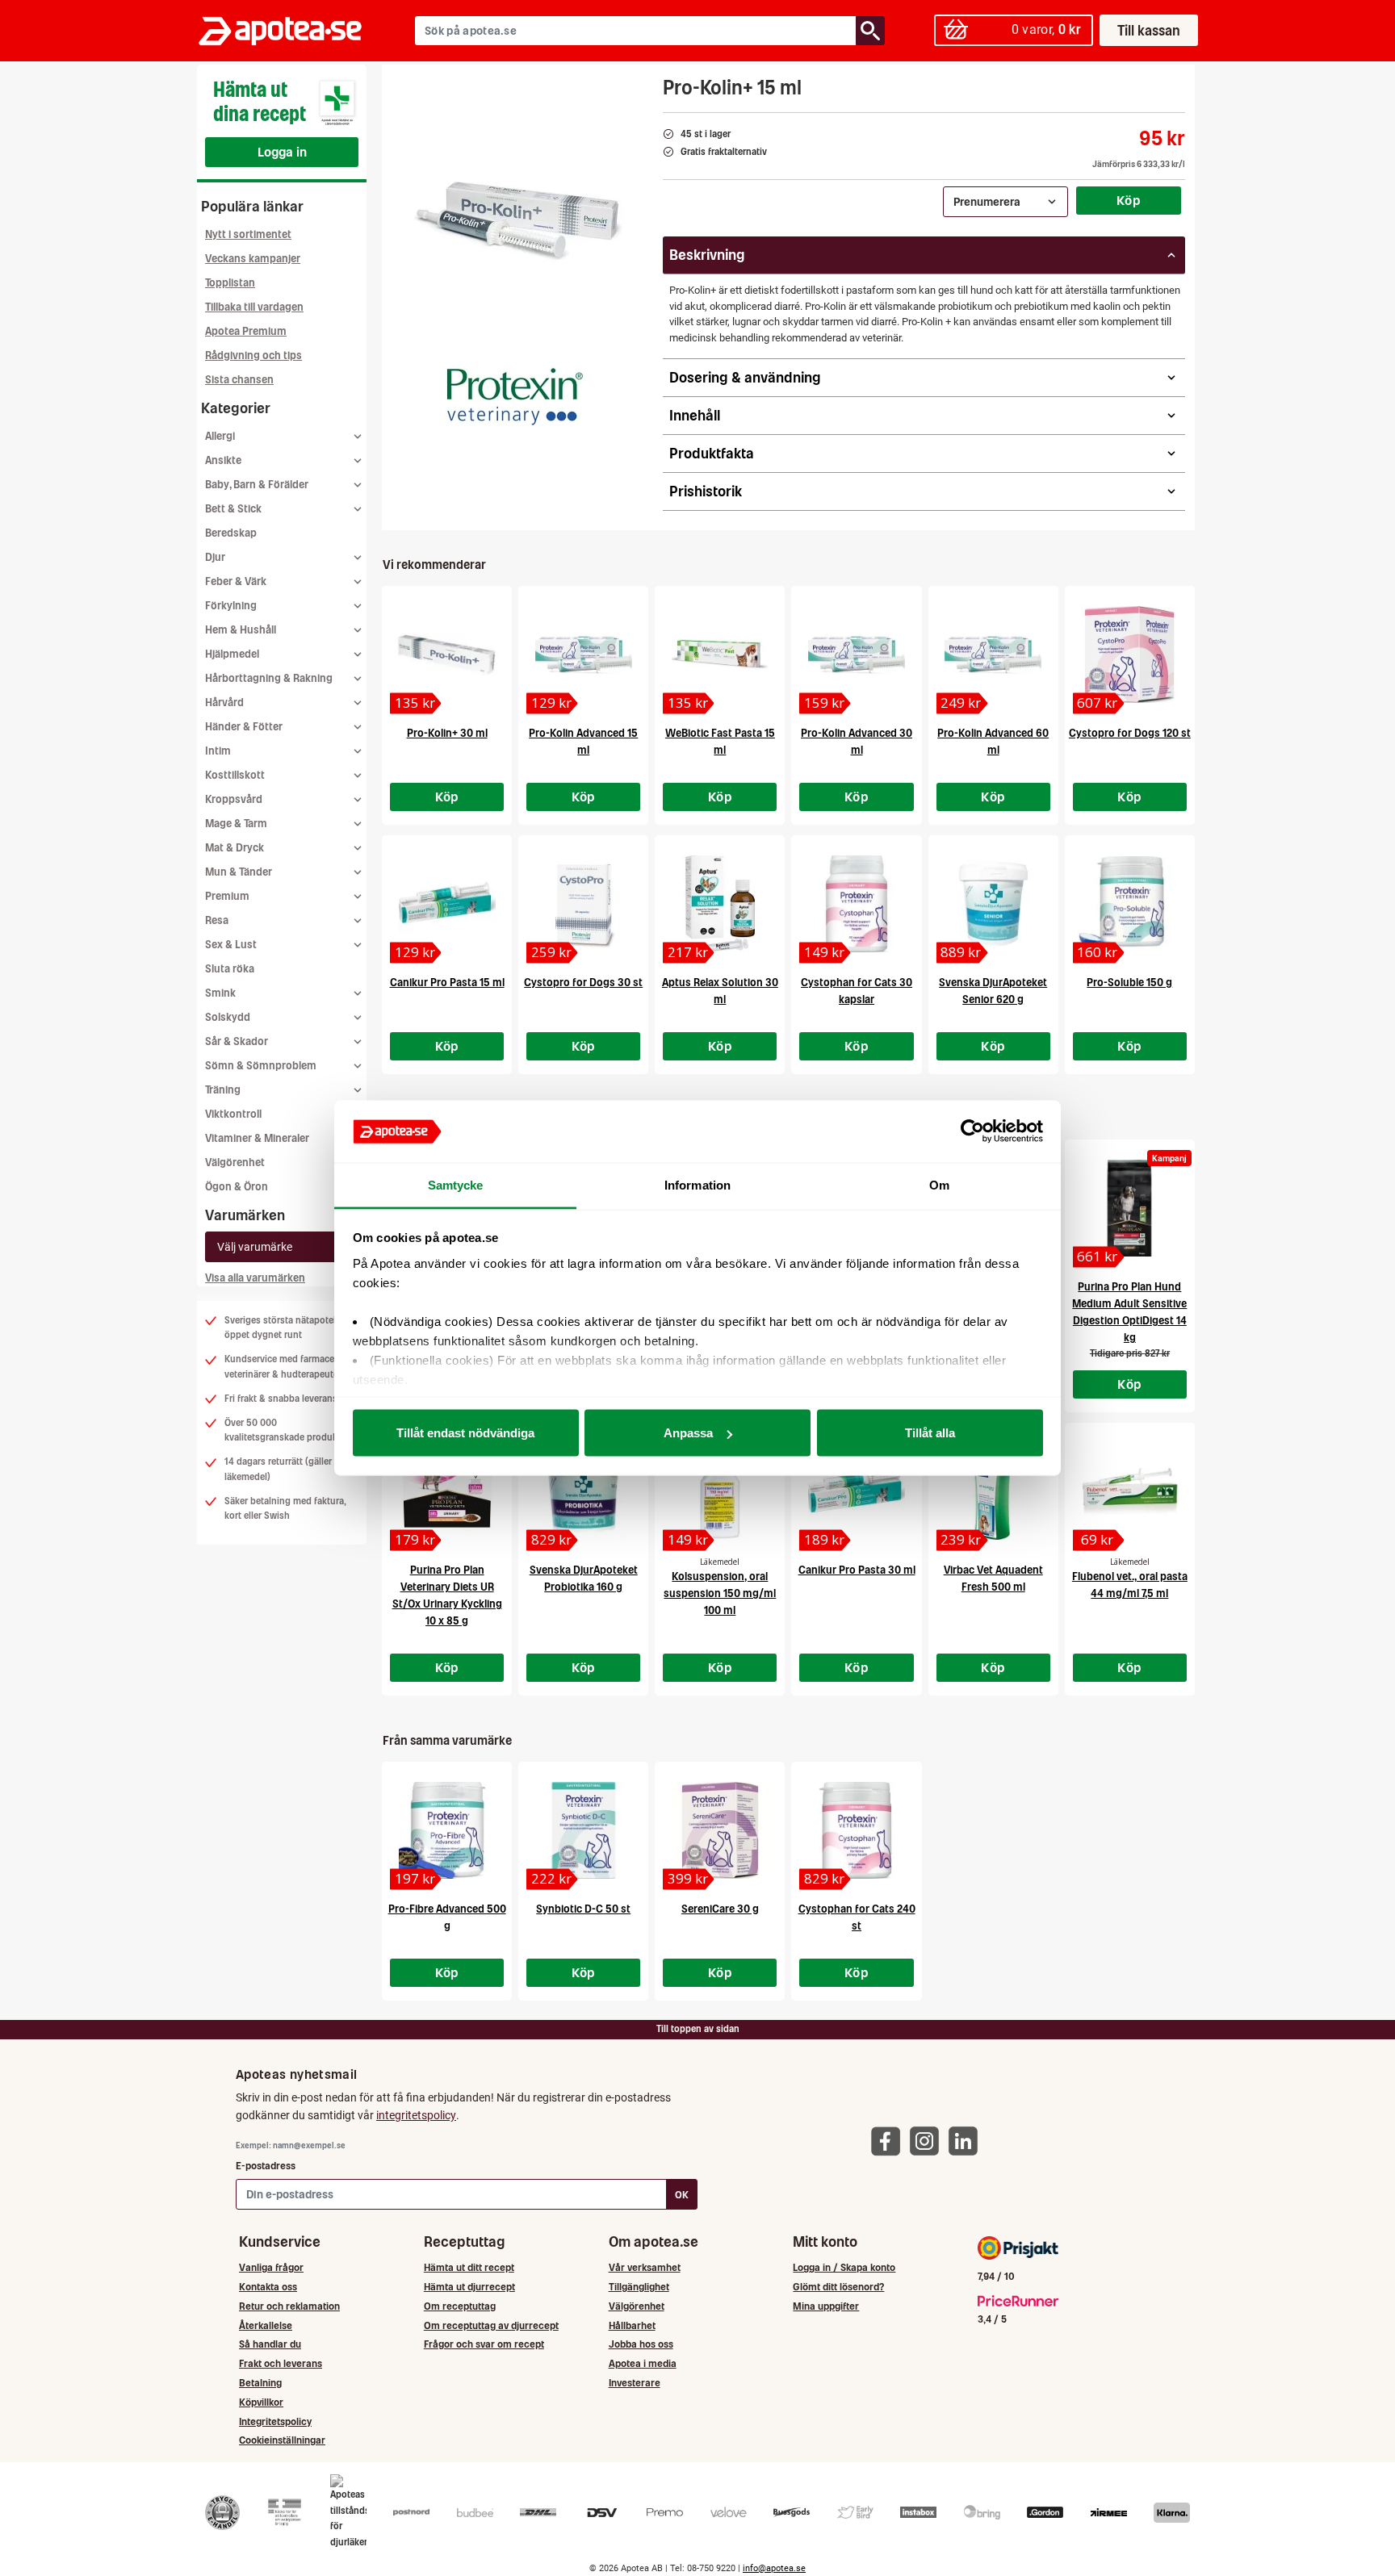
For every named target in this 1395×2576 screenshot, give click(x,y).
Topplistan (230, 283)
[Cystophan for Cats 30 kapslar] (856, 904)
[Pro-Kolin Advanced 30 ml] (856, 654)
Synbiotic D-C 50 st (583, 1909)
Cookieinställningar (282, 2440)
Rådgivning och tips (253, 355)
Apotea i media (643, 2363)
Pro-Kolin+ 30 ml (447, 733)
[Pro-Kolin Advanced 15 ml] (583, 654)
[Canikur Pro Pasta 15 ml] (447, 904)
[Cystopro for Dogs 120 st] (1130, 654)
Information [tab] (697, 1184)
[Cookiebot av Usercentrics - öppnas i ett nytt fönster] (972, 1131)
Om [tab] (939, 1184)
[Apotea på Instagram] (928, 2140)
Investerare (635, 2383)
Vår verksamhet (645, 2267)
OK (682, 2195)
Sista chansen (239, 380)
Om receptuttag (460, 2306)
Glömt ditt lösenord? (838, 2287)
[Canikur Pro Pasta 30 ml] (856, 1491)
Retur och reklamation (289, 2306)
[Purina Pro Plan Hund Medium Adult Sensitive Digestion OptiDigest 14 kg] (1130, 1208)
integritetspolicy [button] (416, 2115)
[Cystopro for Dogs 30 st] (583, 904)
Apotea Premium (246, 331)
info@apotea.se (774, 2568)
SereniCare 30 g (720, 1909)
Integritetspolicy (275, 2421)
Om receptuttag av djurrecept (491, 2325)
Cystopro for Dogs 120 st (1130, 733)
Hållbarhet (632, 2325)
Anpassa (688, 1433)
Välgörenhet (235, 1163)
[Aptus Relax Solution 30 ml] (720, 904)
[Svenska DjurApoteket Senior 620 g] (993, 904)
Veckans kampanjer (253, 259)
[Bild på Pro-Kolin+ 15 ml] (517, 225)
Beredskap (231, 533)
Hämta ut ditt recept (469, 2267)
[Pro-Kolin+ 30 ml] (447, 654)
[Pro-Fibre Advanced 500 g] (447, 1830)
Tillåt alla (930, 1433)
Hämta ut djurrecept (469, 2287)
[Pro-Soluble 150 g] (1130, 904)
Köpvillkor (261, 2402)
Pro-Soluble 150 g (1129, 983)
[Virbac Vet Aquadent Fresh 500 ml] (993, 1491)
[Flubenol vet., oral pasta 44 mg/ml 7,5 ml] (1130, 1491)
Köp (1129, 200)
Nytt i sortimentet (248, 234)
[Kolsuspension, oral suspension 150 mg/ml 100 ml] (720, 1491)
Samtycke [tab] (456, 1184)
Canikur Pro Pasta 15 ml (447, 983)
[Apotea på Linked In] (967, 2140)
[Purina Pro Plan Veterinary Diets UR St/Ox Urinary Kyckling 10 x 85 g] (447, 1491)
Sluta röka (230, 969)
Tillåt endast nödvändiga (465, 1433)
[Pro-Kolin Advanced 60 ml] (993, 654)
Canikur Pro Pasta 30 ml (857, 1570)
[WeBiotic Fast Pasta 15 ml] (720, 654)
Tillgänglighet (639, 2287)
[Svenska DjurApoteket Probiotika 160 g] (583, 1491)
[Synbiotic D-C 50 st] (583, 1830)
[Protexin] (513, 395)
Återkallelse (266, 2325)
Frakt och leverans (281, 2363)
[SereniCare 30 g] (720, 1830)
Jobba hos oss (641, 2344)
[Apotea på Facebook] (890, 2140)
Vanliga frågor (271, 2267)
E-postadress (266, 2166)
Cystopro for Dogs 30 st (583, 983)
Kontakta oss (268, 2287)
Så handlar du (270, 2344)
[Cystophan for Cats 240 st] (856, 1830)
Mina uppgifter (826, 2306)
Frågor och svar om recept (484, 2344)
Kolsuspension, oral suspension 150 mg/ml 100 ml (720, 1593)
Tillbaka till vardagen (254, 307)
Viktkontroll (233, 1114)
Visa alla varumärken (255, 1278)
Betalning (260, 2383)
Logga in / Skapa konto (844, 2267)
